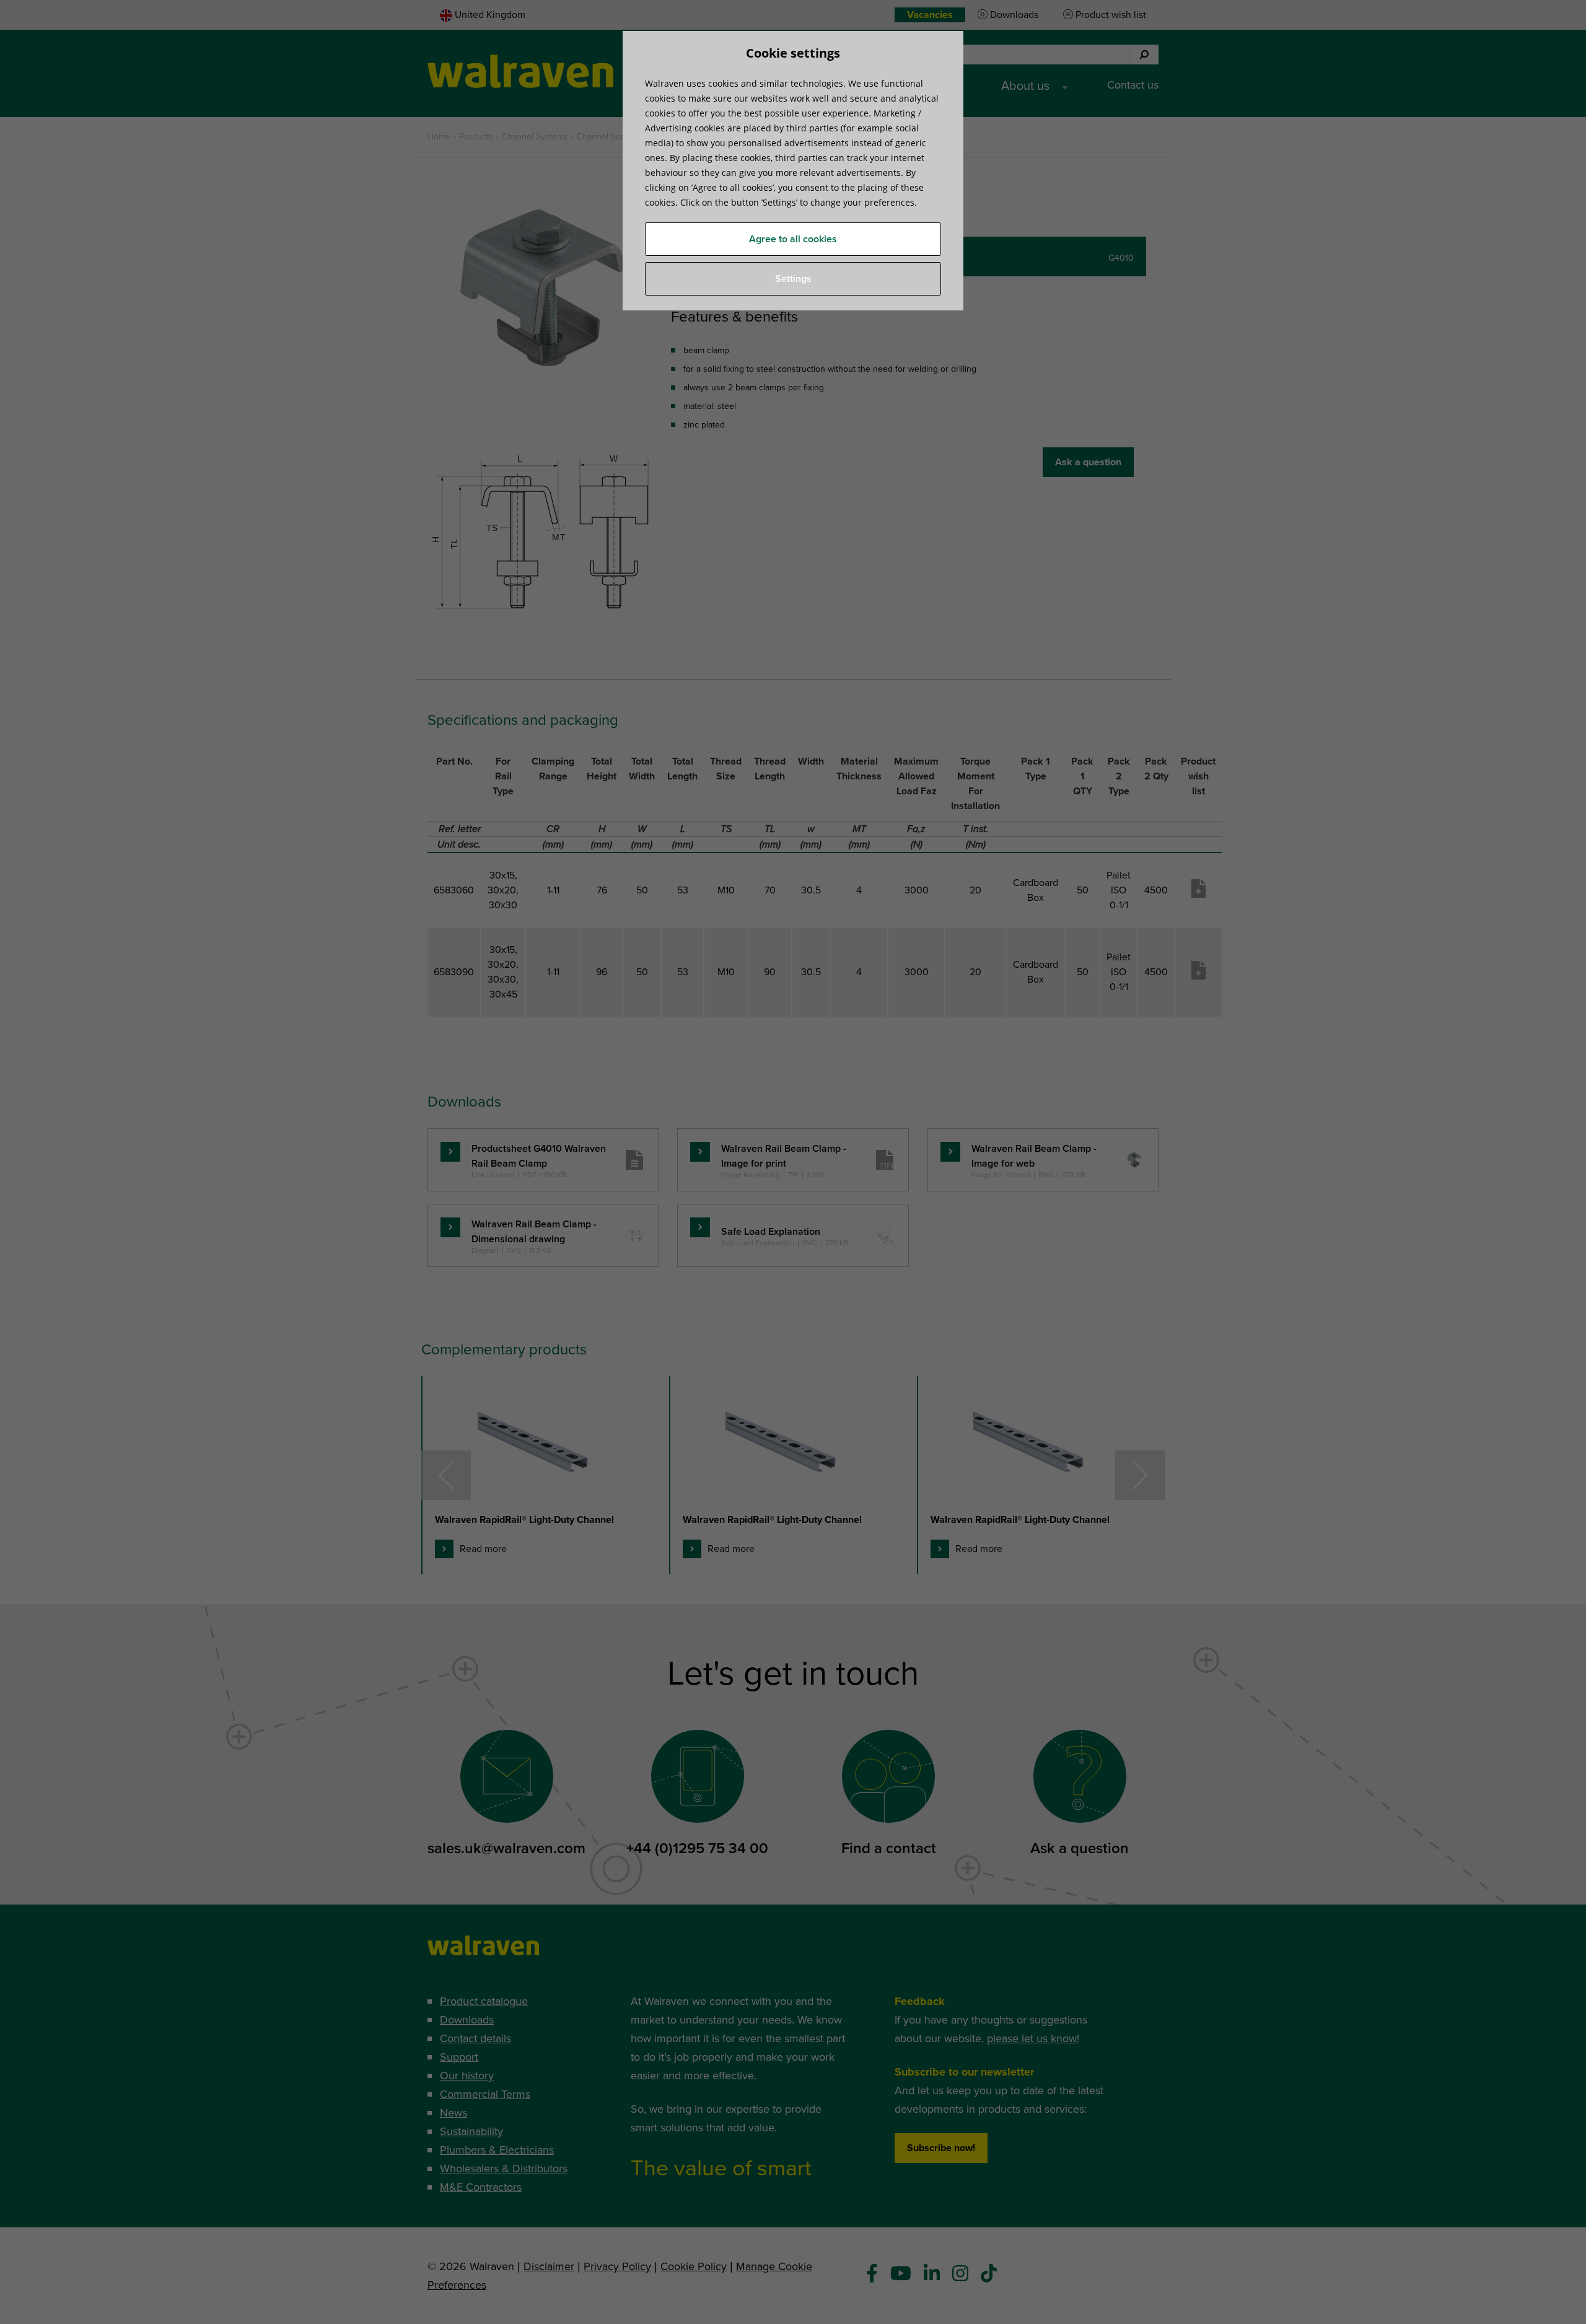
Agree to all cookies (793, 239)
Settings (793, 279)
